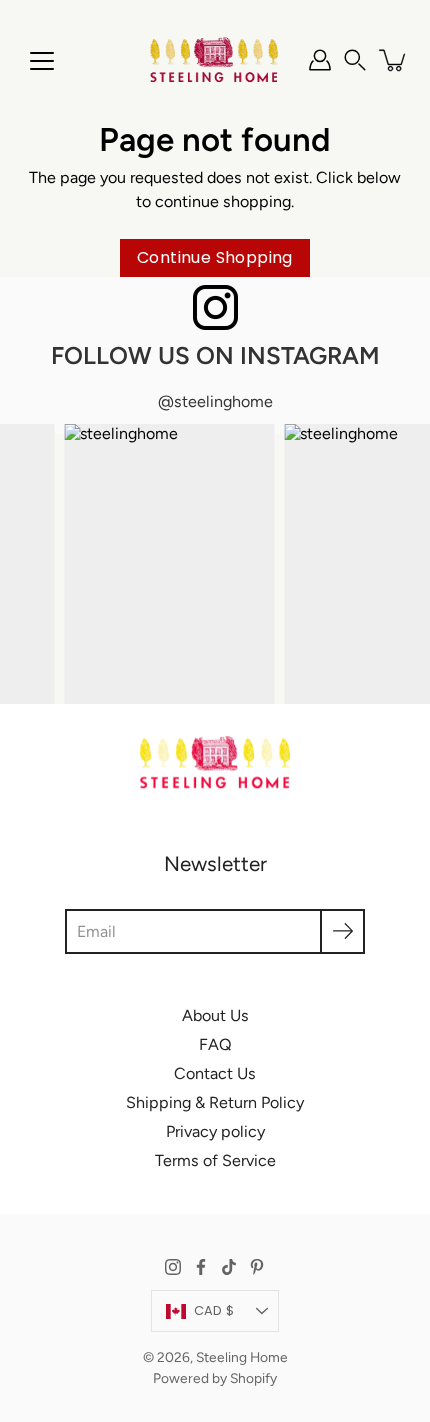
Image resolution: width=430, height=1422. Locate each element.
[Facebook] (201, 1267)
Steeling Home (242, 1357)
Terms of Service (215, 1160)
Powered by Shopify (215, 1378)
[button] (355, 60)
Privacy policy (215, 1131)
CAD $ (214, 1310)
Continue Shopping (215, 257)
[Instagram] (173, 1267)
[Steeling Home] (215, 60)
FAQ (215, 1044)
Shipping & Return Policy (215, 1102)
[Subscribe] (342, 931)
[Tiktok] (229, 1267)
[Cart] (394, 60)
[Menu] (42, 61)
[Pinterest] (257, 1267)
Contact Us (215, 1073)
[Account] (320, 60)
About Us (215, 1015)
